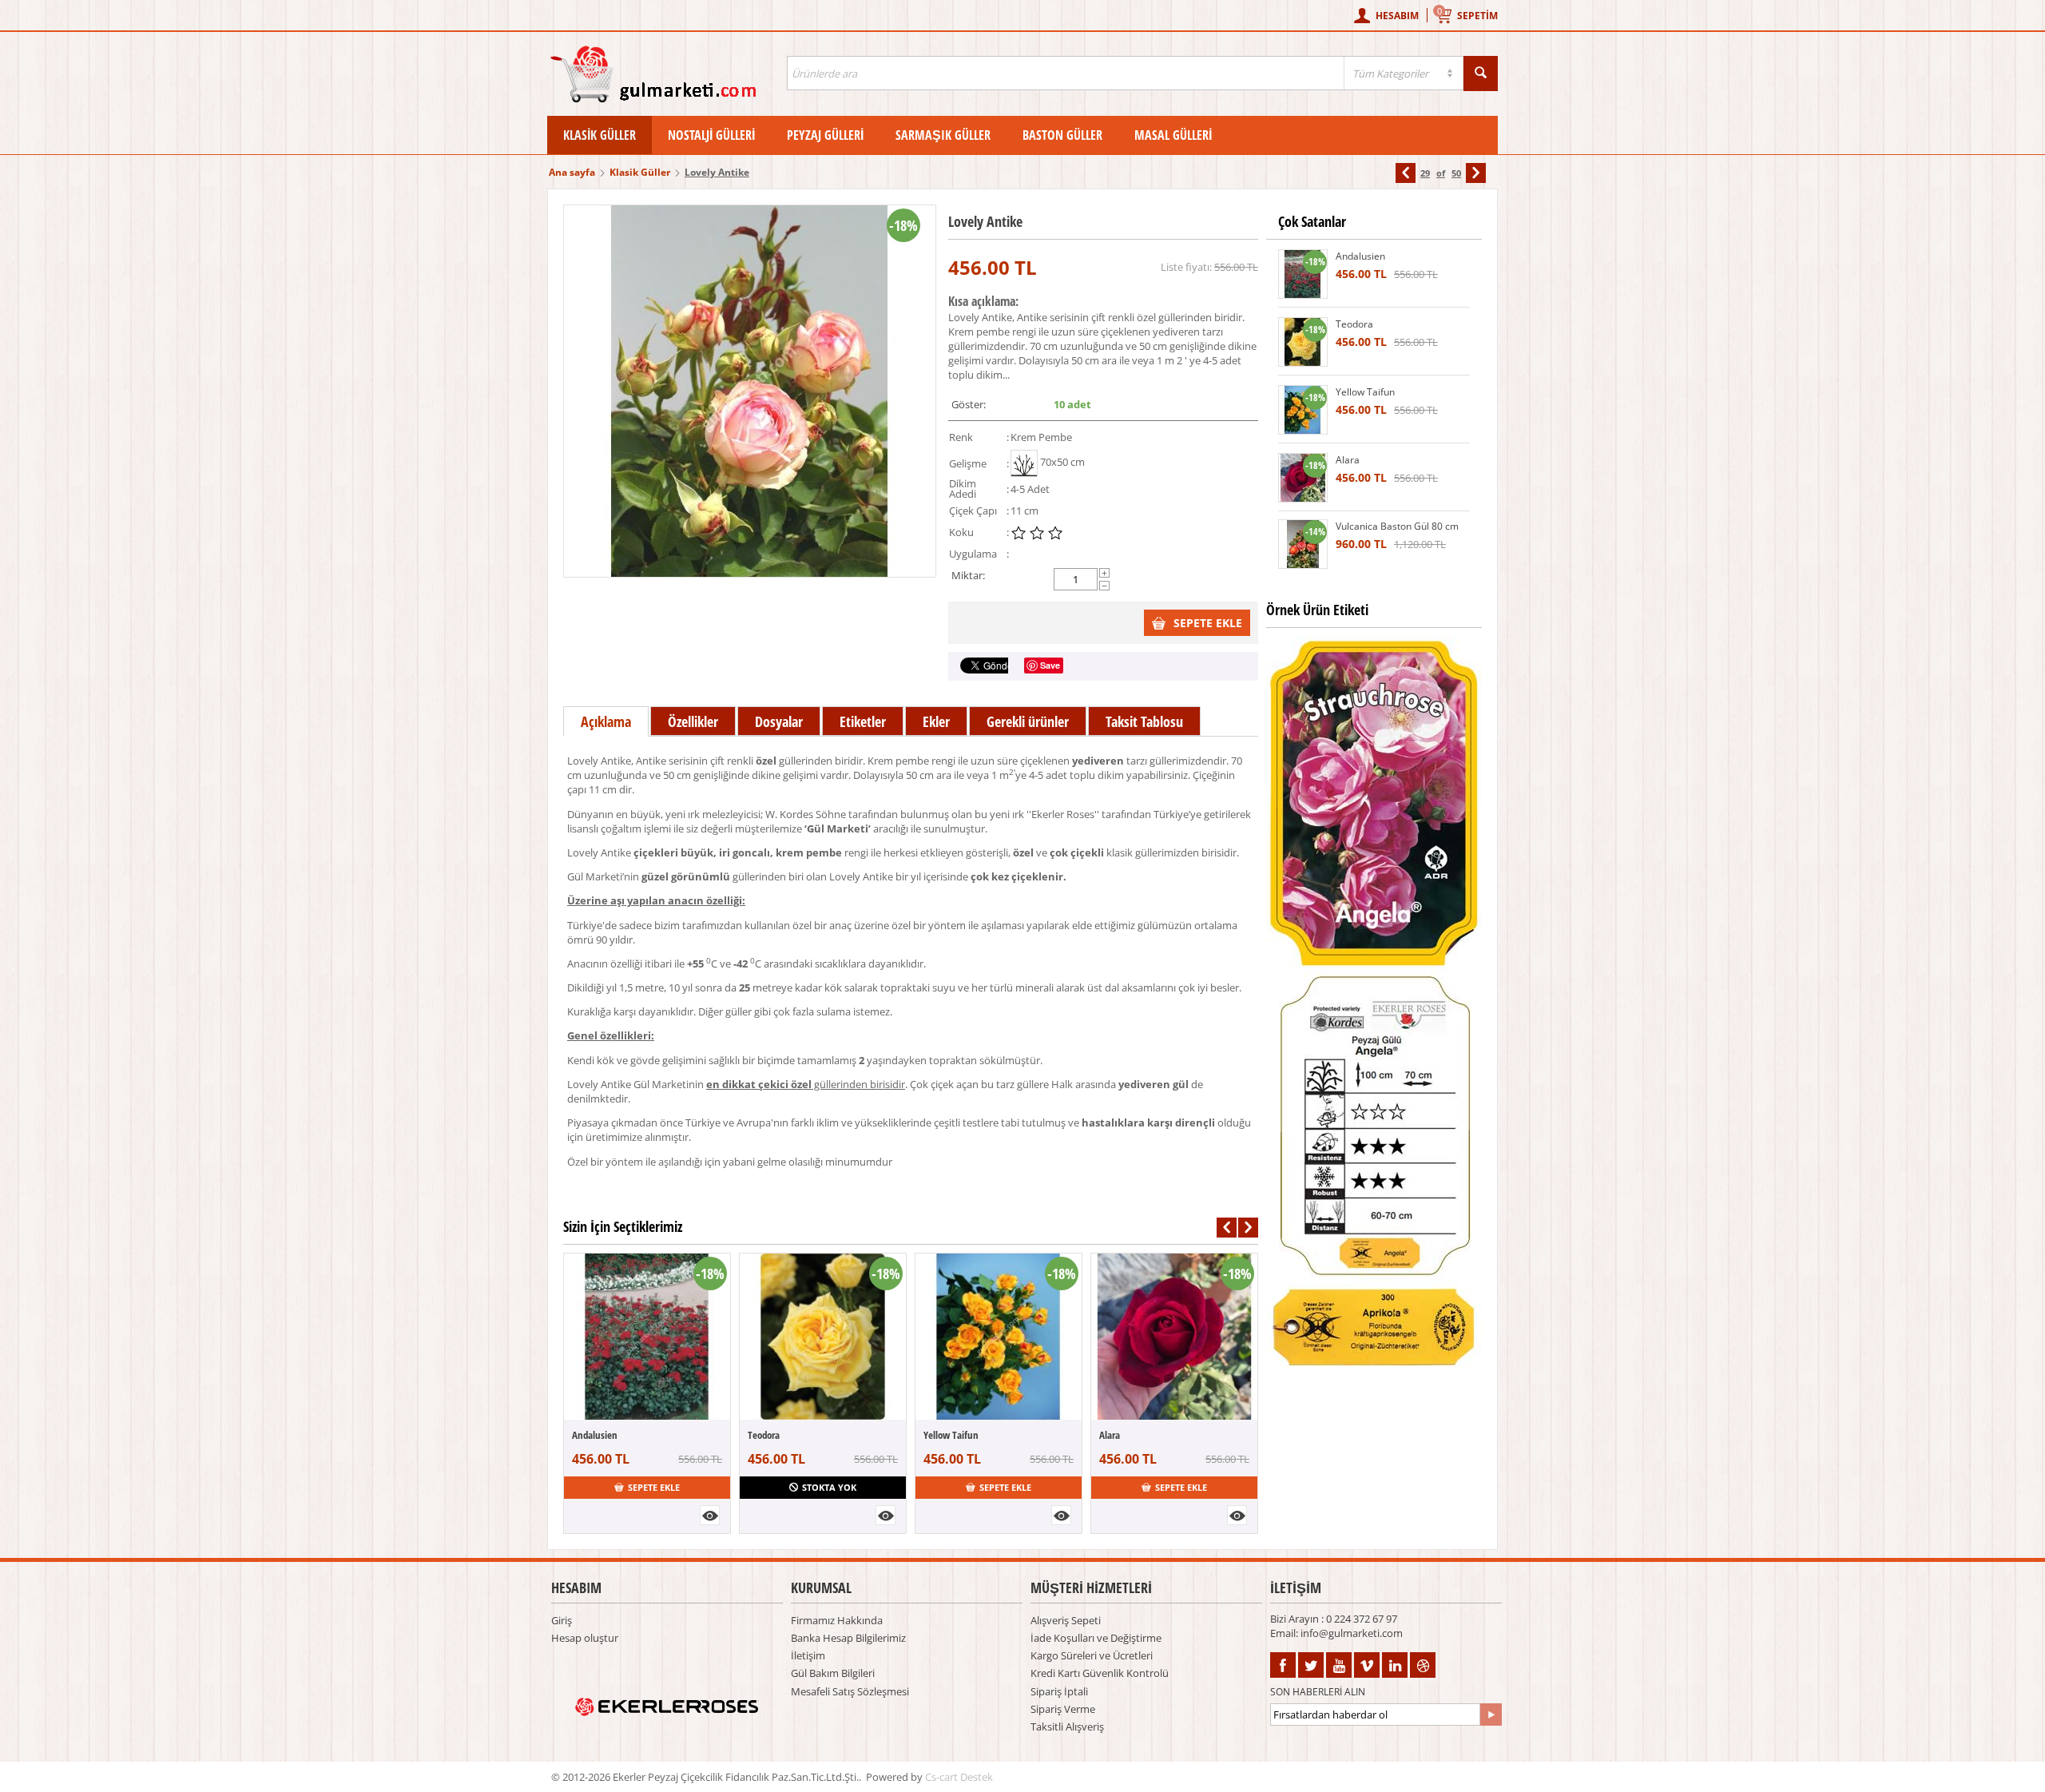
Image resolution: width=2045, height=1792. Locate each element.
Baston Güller (1062, 135)
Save (1050, 665)
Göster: (969, 404)
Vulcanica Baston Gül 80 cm (1397, 526)
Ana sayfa (572, 172)
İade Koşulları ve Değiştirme (1096, 1638)
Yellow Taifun (951, 1435)
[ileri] (1476, 173)
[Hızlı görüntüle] (710, 1515)
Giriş (562, 1620)
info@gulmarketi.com (1352, 1633)
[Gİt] (1491, 1715)
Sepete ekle (1208, 623)
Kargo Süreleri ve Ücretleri (1092, 1655)
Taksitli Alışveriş (1067, 1726)
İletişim (808, 1655)
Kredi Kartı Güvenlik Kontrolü (1100, 1673)
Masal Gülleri (1173, 135)
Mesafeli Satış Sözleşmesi (850, 1691)
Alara (1110, 1435)
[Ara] (1481, 74)
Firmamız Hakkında (837, 1620)
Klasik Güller (600, 135)
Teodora (764, 1435)
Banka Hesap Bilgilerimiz (848, 1638)
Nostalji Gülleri (711, 135)
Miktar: (968, 575)
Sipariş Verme (1063, 1709)
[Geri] (1406, 173)
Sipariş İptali (1059, 1691)
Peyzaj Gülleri (825, 135)
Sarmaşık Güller (943, 135)
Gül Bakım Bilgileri (833, 1673)
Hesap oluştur (585, 1638)
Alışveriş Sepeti (1066, 1620)
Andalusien (595, 1435)
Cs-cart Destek (959, 1777)
